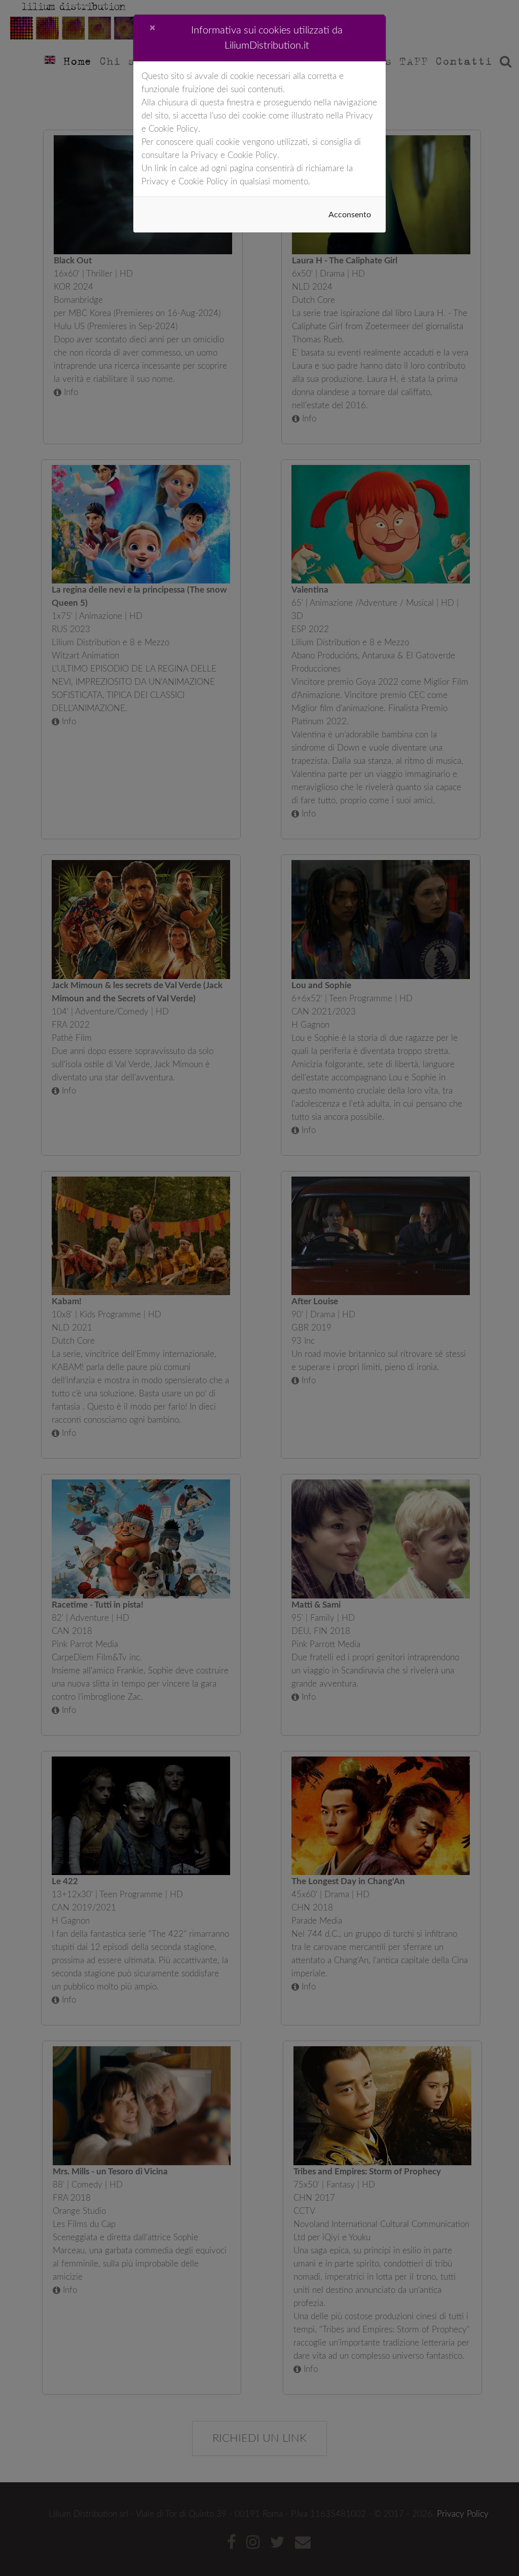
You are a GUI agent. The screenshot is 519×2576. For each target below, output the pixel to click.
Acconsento (350, 215)
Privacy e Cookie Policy (234, 155)
